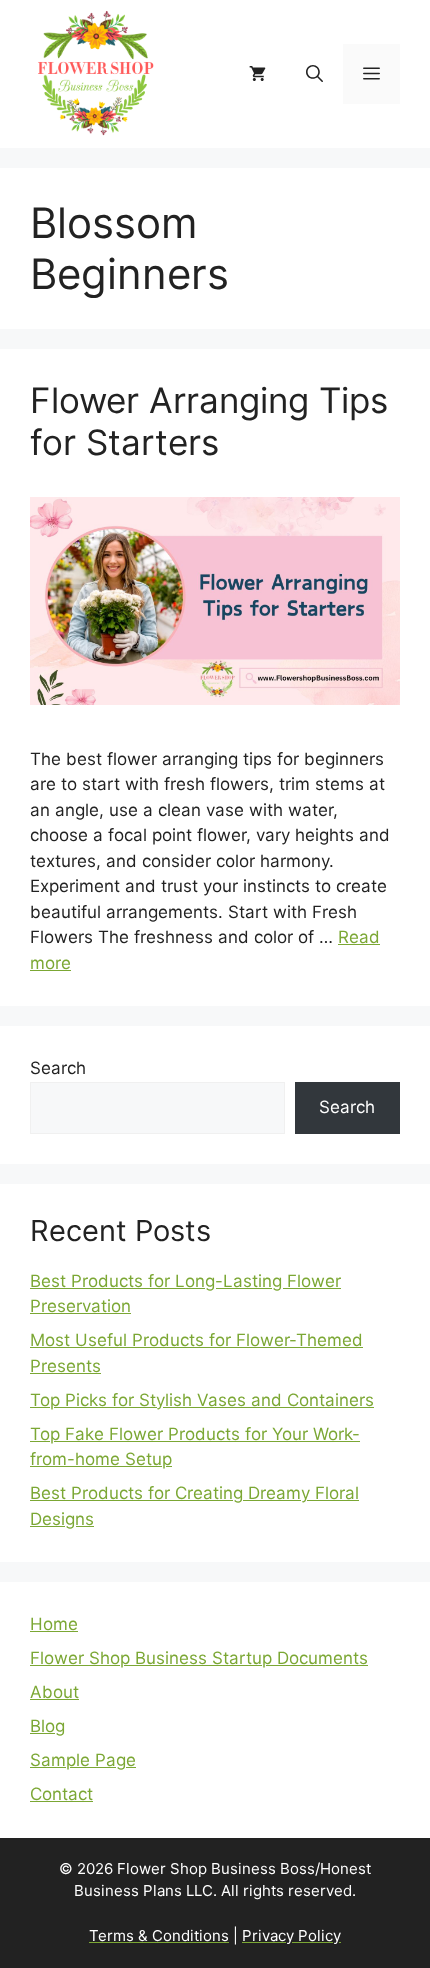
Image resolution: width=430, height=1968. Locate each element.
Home (54, 1624)
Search (58, 1068)
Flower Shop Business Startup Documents (199, 1658)
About (54, 1692)
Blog (47, 1726)
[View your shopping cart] (257, 74)
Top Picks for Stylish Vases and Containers (202, 1400)
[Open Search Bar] (314, 74)
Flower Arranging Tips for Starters (209, 421)
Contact (61, 1794)
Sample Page (83, 1760)
